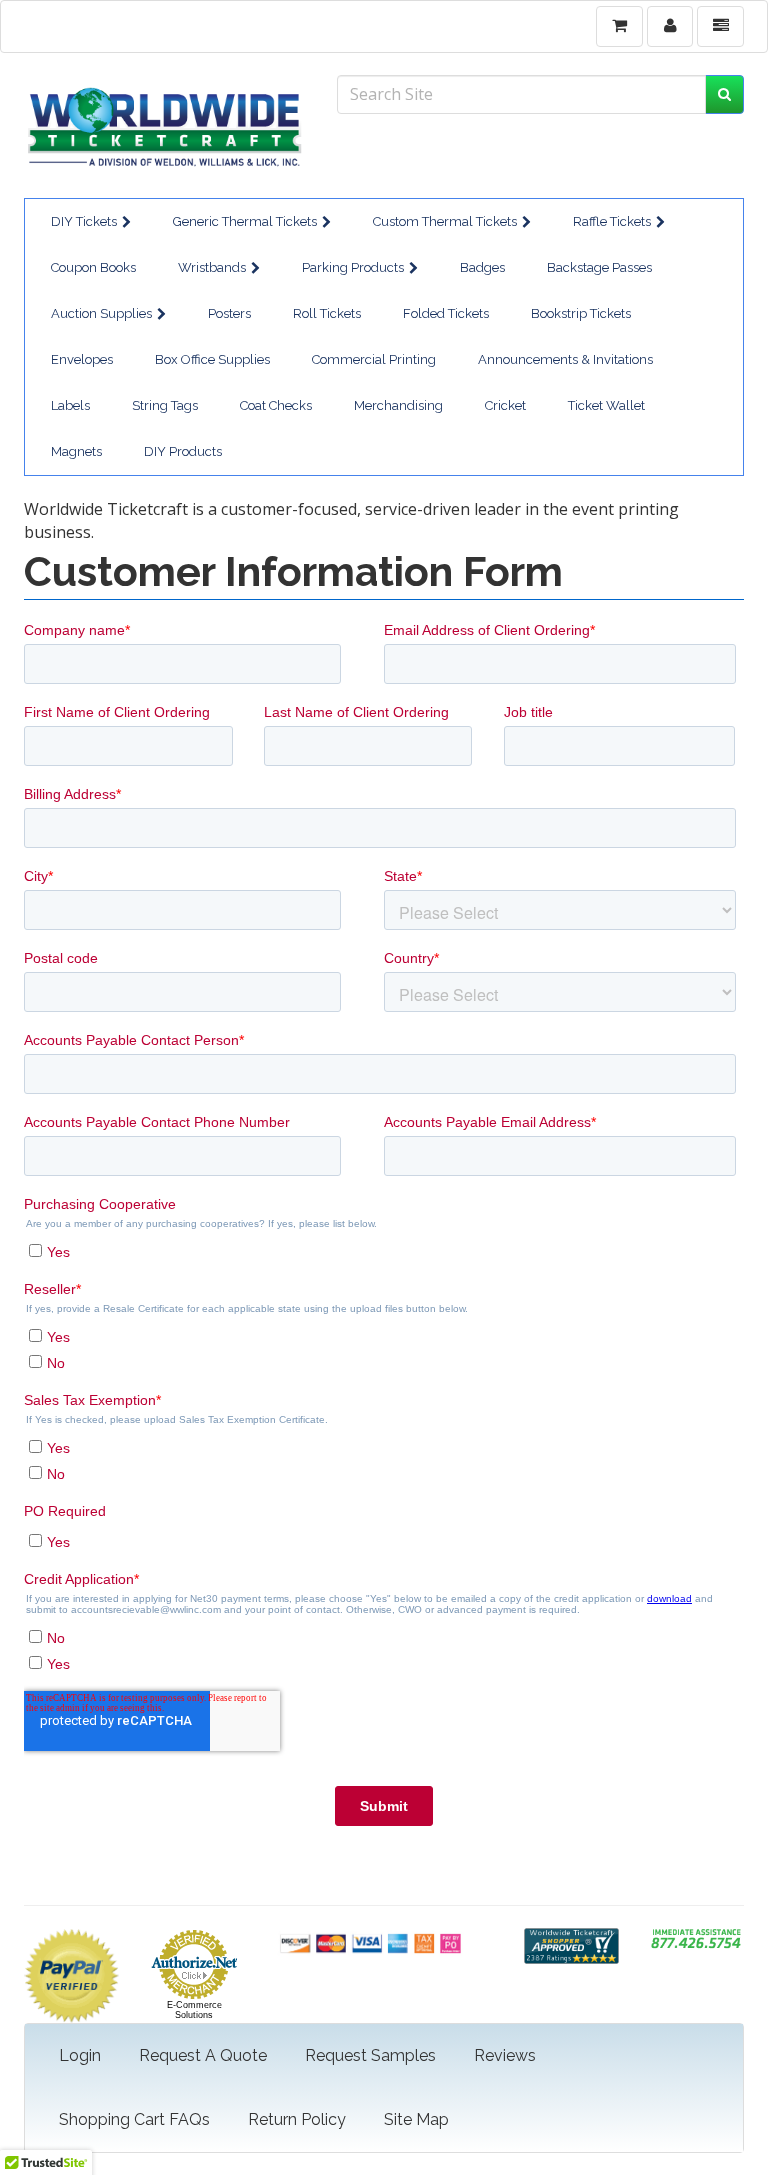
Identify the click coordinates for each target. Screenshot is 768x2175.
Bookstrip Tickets (581, 313)
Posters (229, 313)
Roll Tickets (327, 313)
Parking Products (353, 267)
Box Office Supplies (212, 359)
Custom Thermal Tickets (445, 221)
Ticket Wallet (606, 405)
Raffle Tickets (612, 221)
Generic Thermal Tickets (245, 221)
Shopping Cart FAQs (134, 2119)
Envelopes (82, 359)
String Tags (165, 405)
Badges (482, 267)
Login (80, 2055)
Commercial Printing (374, 359)
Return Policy (297, 2119)
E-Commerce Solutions (194, 2010)
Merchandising (398, 405)
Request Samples (370, 2055)
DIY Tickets (84, 221)
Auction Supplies (101, 313)
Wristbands (212, 267)
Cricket (505, 405)
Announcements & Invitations (565, 359)
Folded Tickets (446, 313)
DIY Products (183, 451)
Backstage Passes (599, 267)
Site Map (416, 2119)
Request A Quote (203, 2055)
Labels (70, 405)
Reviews (505, 2055)
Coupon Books (93, 267)
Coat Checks (276, 405)
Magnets (76, 451)
